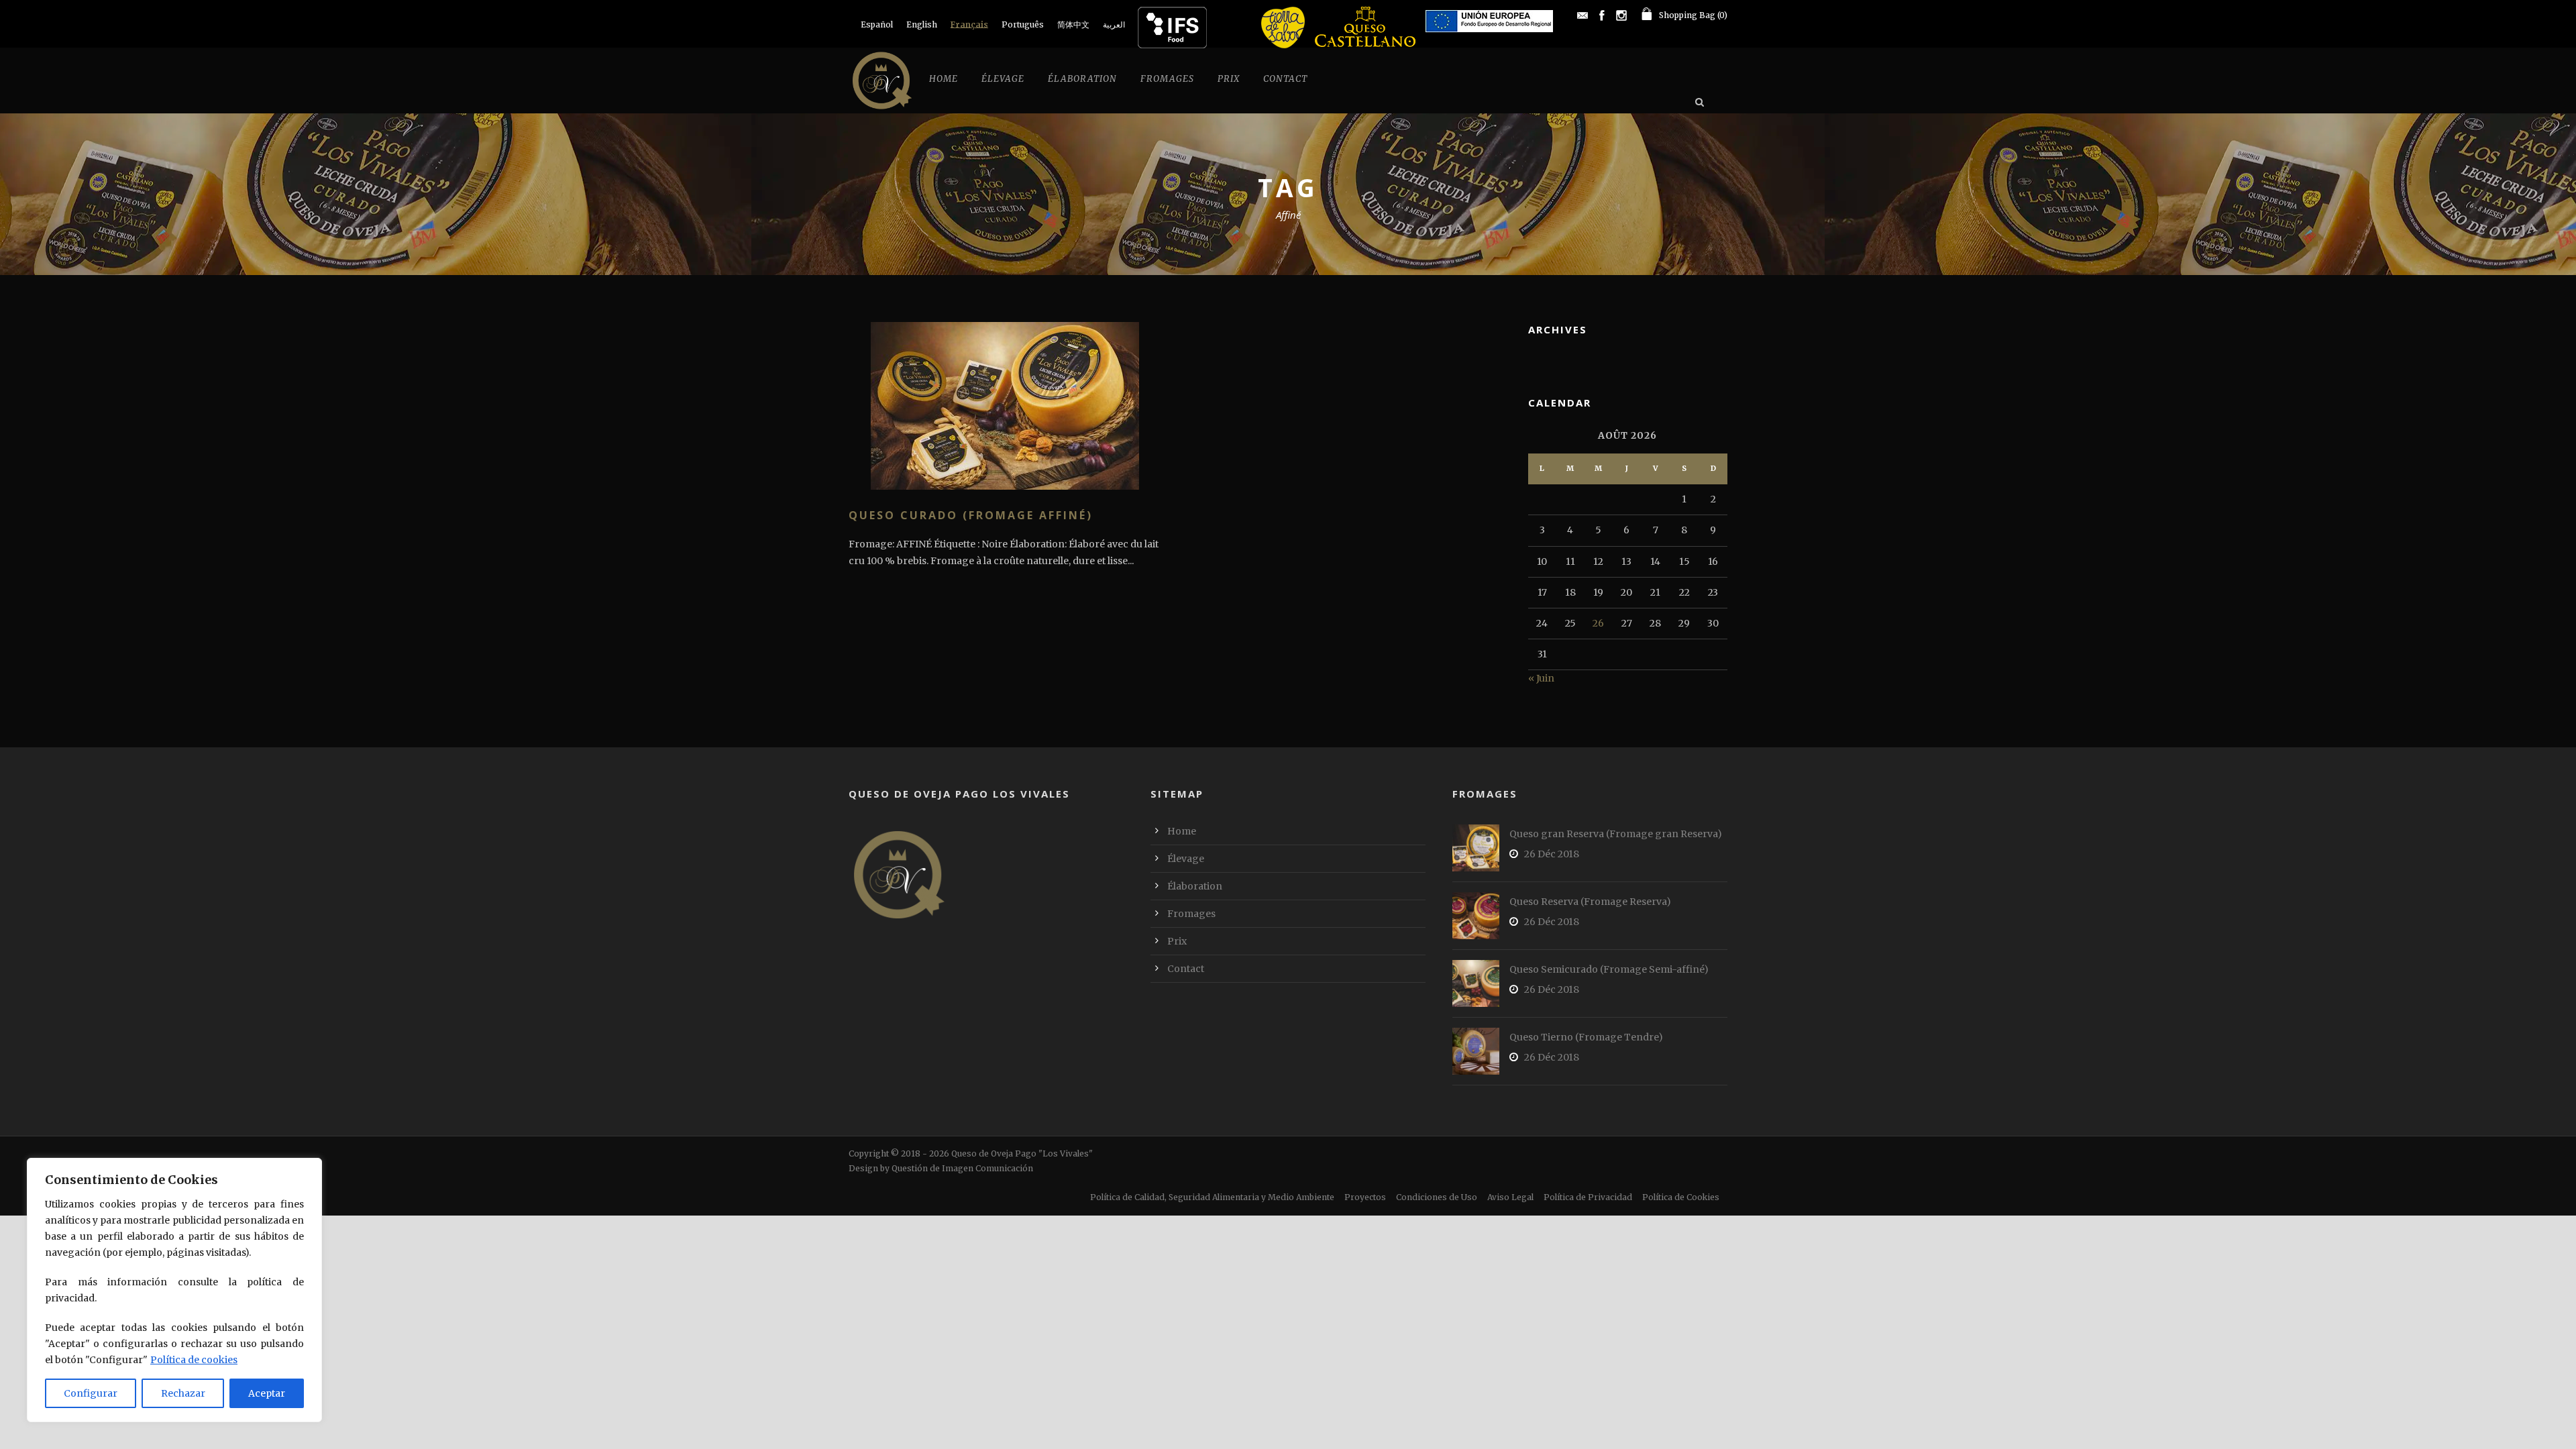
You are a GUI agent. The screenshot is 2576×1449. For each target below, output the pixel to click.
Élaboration (1082, 79)
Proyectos (1365, 1197)
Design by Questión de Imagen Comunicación (941, 1168)
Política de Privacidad (1588, 1197)
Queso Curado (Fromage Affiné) (971, 515)
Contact (1285, 79)
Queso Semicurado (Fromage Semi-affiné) (1609, 969)
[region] (174, 1290)
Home (944, 79)
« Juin (1541, 678)
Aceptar (267, 1393)
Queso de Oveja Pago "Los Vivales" (1022, 1153)
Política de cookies (194, 1360)
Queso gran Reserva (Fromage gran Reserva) (1616, 834)
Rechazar (183, 1393)
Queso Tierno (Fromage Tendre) (1586, 1037)
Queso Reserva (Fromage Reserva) (1590, 902)
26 (1598, 623)
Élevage (1003, 79)
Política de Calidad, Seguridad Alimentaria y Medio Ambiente (1212, 1197)
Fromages (1167, 79)
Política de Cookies (1681, 1197)
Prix (1229, 79)
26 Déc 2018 (1552, 854)
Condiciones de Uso (1437, 1197)
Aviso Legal (1510, 1197)
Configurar (91, 1393)
